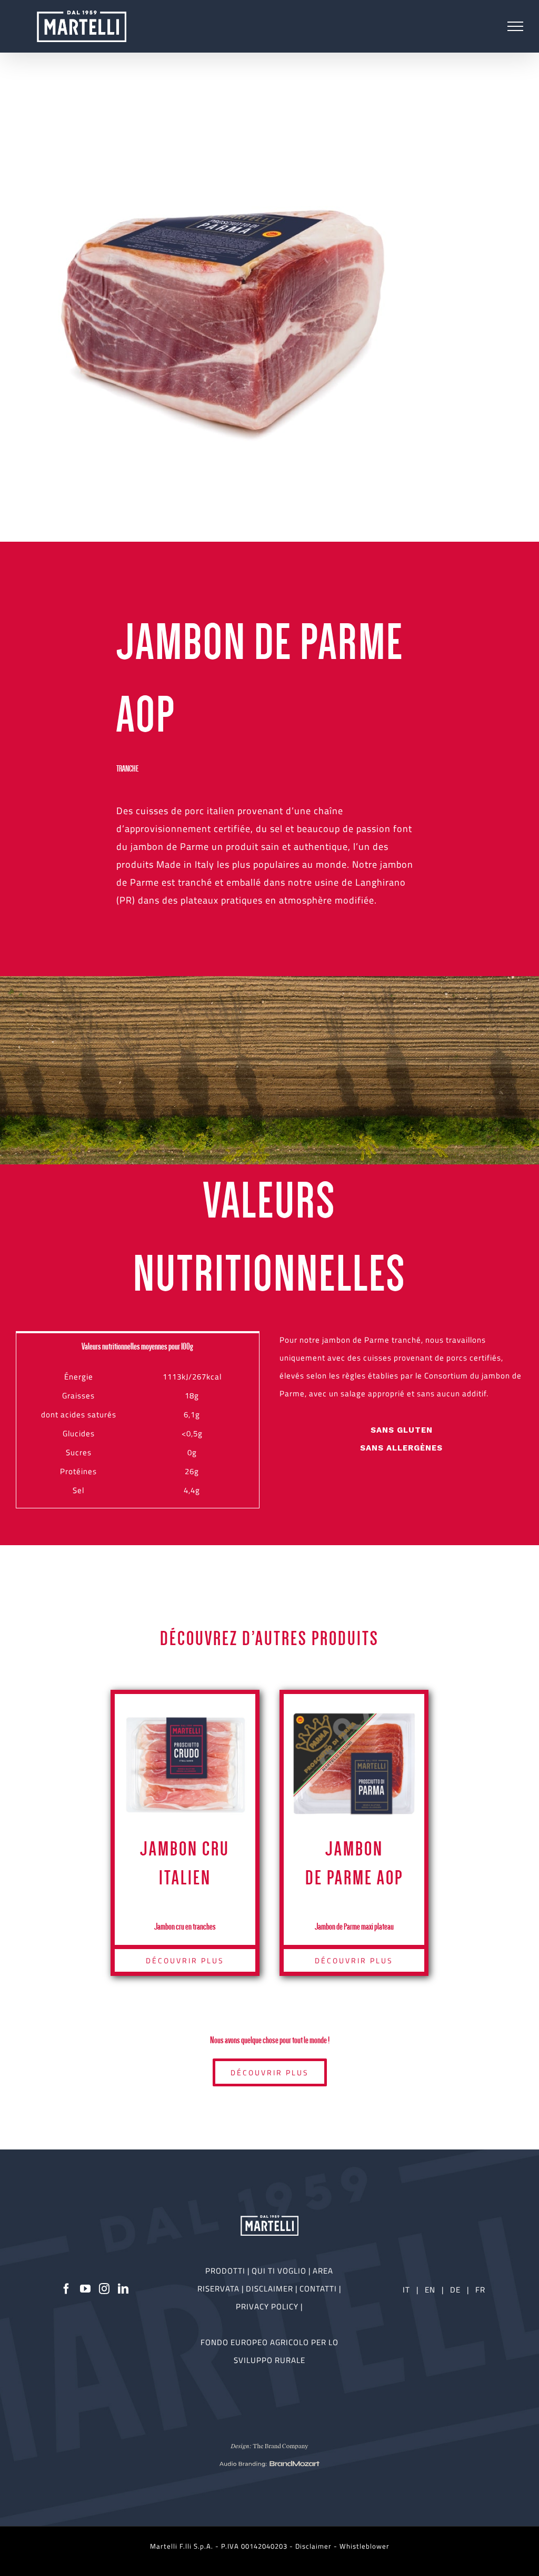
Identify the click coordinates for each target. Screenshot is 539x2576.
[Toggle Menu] (516, 26)
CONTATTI (319, 2289)
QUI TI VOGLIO (279, 2271)
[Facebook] (67, 2289)
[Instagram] (104, 2289)
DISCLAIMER (271, 2289)
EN (430, 2290)
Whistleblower (365, 2546)
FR (480, 2290)
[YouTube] (86, 2289)
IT (406, 2290)
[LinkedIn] (123, 2289)
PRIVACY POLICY (268, 2306)
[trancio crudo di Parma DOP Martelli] (226, 316)
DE (456, 2290)
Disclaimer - (317, 2546)
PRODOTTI (225, 2271)
